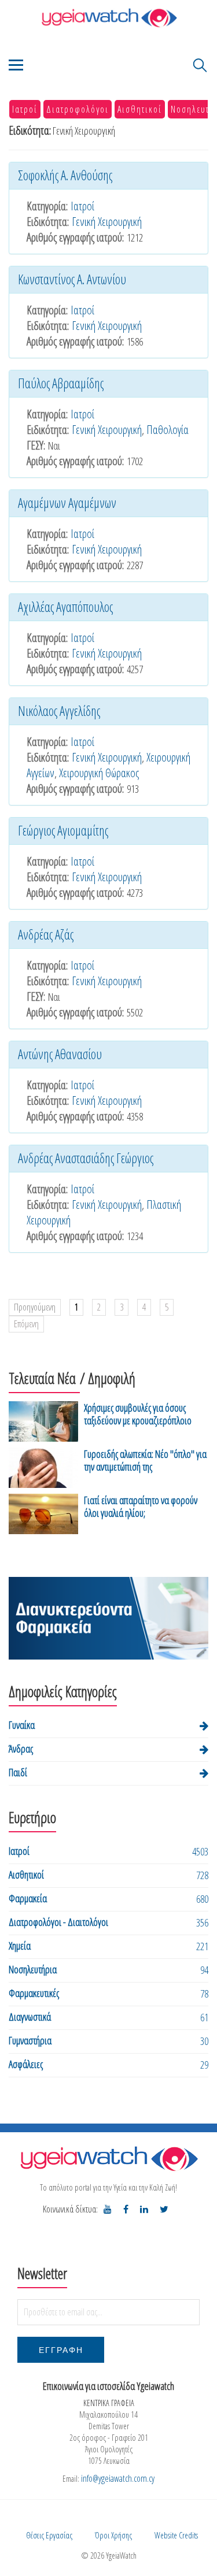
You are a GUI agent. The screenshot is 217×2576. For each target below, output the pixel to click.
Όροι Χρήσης (113, 2535)
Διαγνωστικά (30, 2017)
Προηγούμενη (35, 1307)
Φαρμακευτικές (34, 1993)
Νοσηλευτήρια (33, 1969)
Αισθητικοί (140, 109)
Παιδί (18, 1772)
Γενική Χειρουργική (107, 222)
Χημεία (20, 1946)
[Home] (108, 18)
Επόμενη (26, 1324)
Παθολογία (168, 430)
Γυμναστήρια (30, 2040)
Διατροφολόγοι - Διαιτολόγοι (58, 1922)
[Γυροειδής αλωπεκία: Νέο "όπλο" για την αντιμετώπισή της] (43, 1468)
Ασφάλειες (26, 2064)
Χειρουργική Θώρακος (99, 773)
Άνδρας (21, 1749)
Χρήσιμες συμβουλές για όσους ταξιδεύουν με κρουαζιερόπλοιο (138, 1414)
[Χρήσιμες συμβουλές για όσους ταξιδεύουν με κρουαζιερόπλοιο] (43, 1421)
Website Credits (176, 2535)
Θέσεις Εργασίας (49, 2535)
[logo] (108, 2159)
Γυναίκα (22, 1725)
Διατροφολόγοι (78, 109)
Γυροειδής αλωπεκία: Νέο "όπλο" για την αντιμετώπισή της (145, 1460)
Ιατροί (25, 109)
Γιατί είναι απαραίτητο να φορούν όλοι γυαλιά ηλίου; (141, 1506)
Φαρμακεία (28, 1898)
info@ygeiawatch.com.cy (118, 2478)
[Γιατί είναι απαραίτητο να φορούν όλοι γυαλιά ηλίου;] (43, 1514)
